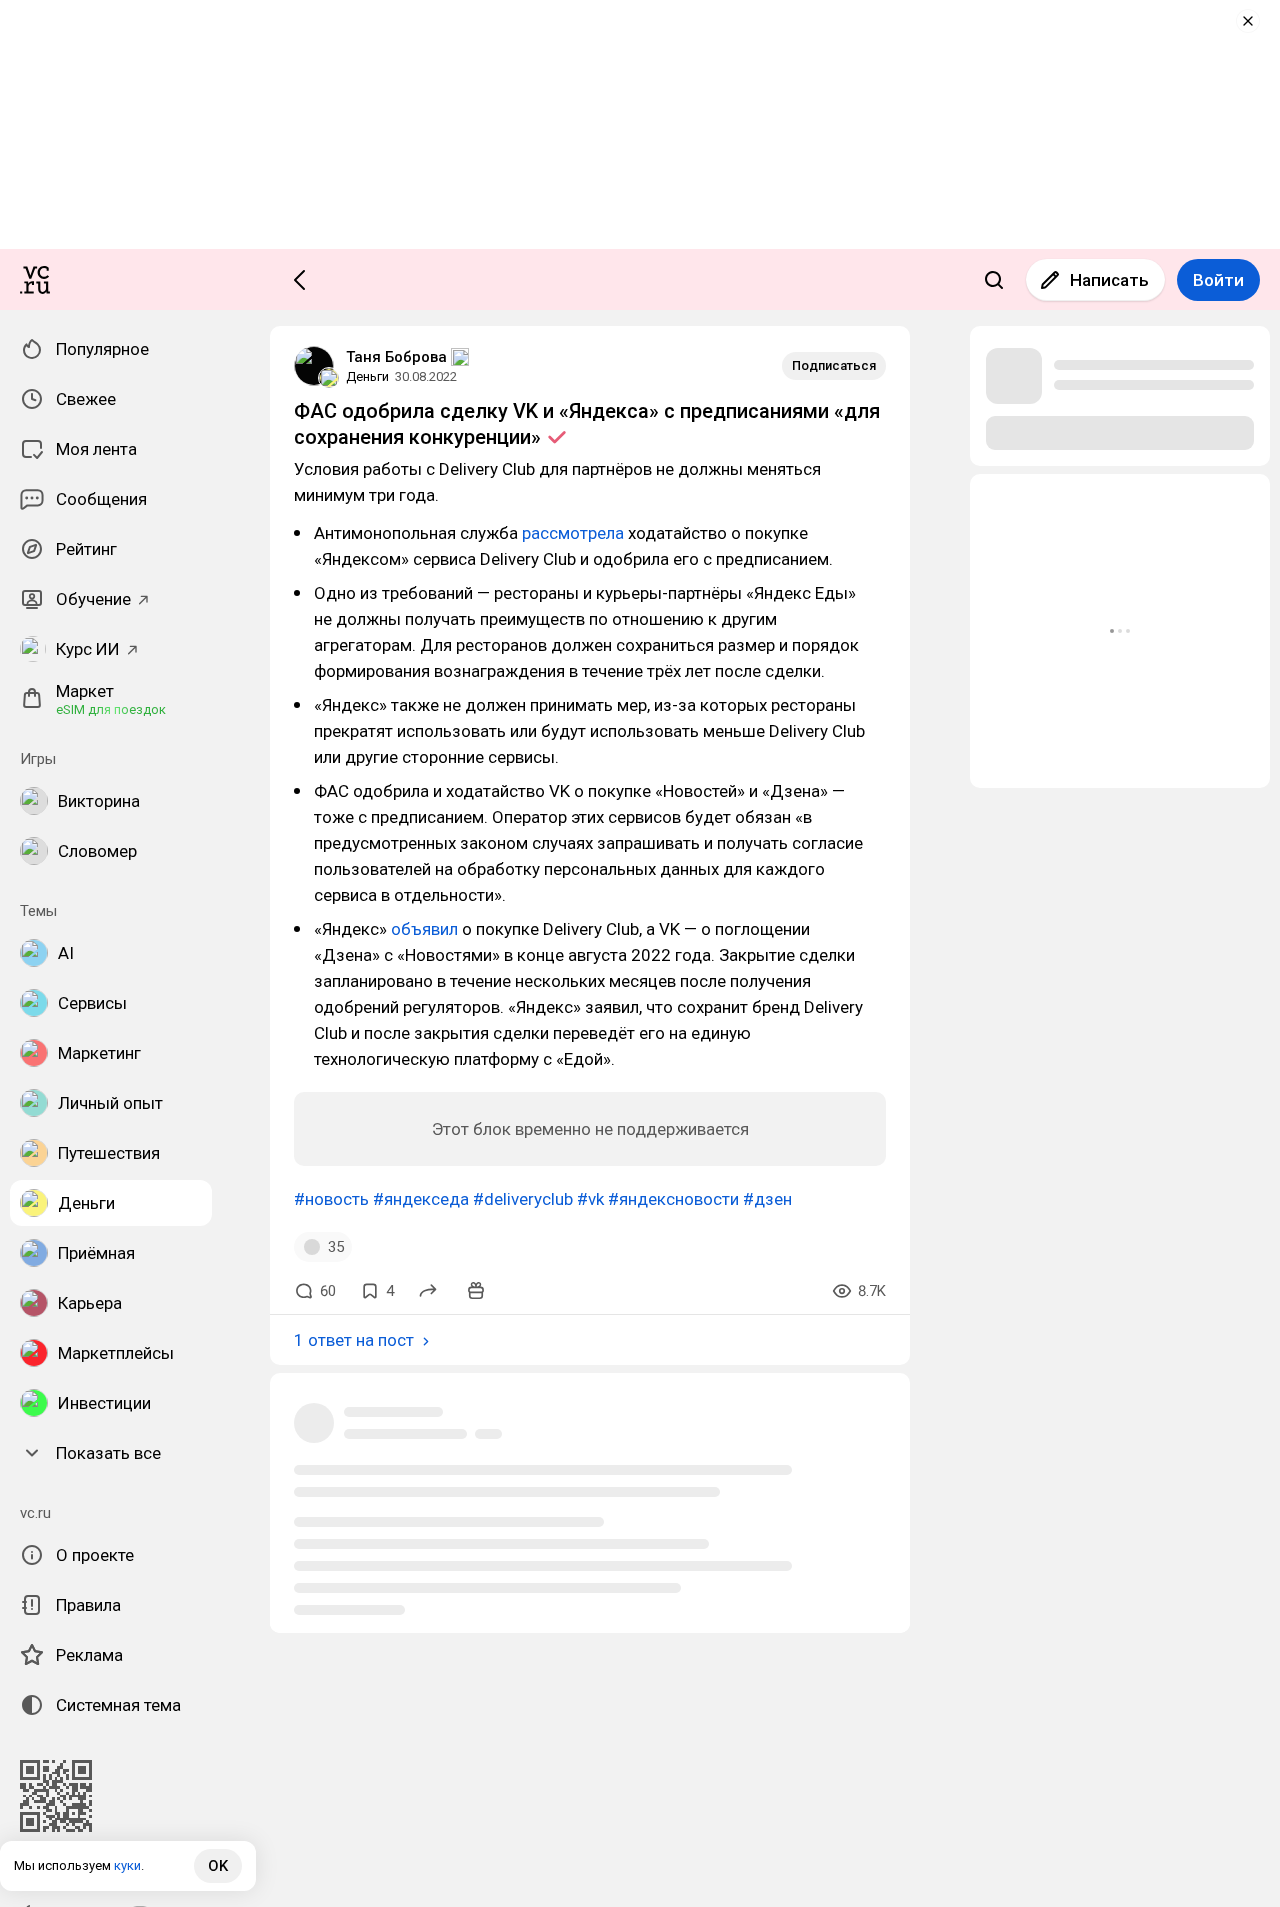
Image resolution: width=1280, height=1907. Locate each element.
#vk (590, 1199)
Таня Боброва (396, 357)
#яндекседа (421, 1199)
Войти (1218, 280)
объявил (424, 929)
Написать (1109, 280)
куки (127, 1865)
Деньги (367, 376)
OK (218, 1866)
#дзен (767, 1199)
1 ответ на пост (354, 1340)
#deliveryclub (523, 1199)
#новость (331, 1199)
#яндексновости (673, 1199)
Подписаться (834, 365)
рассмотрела (573, 533)
